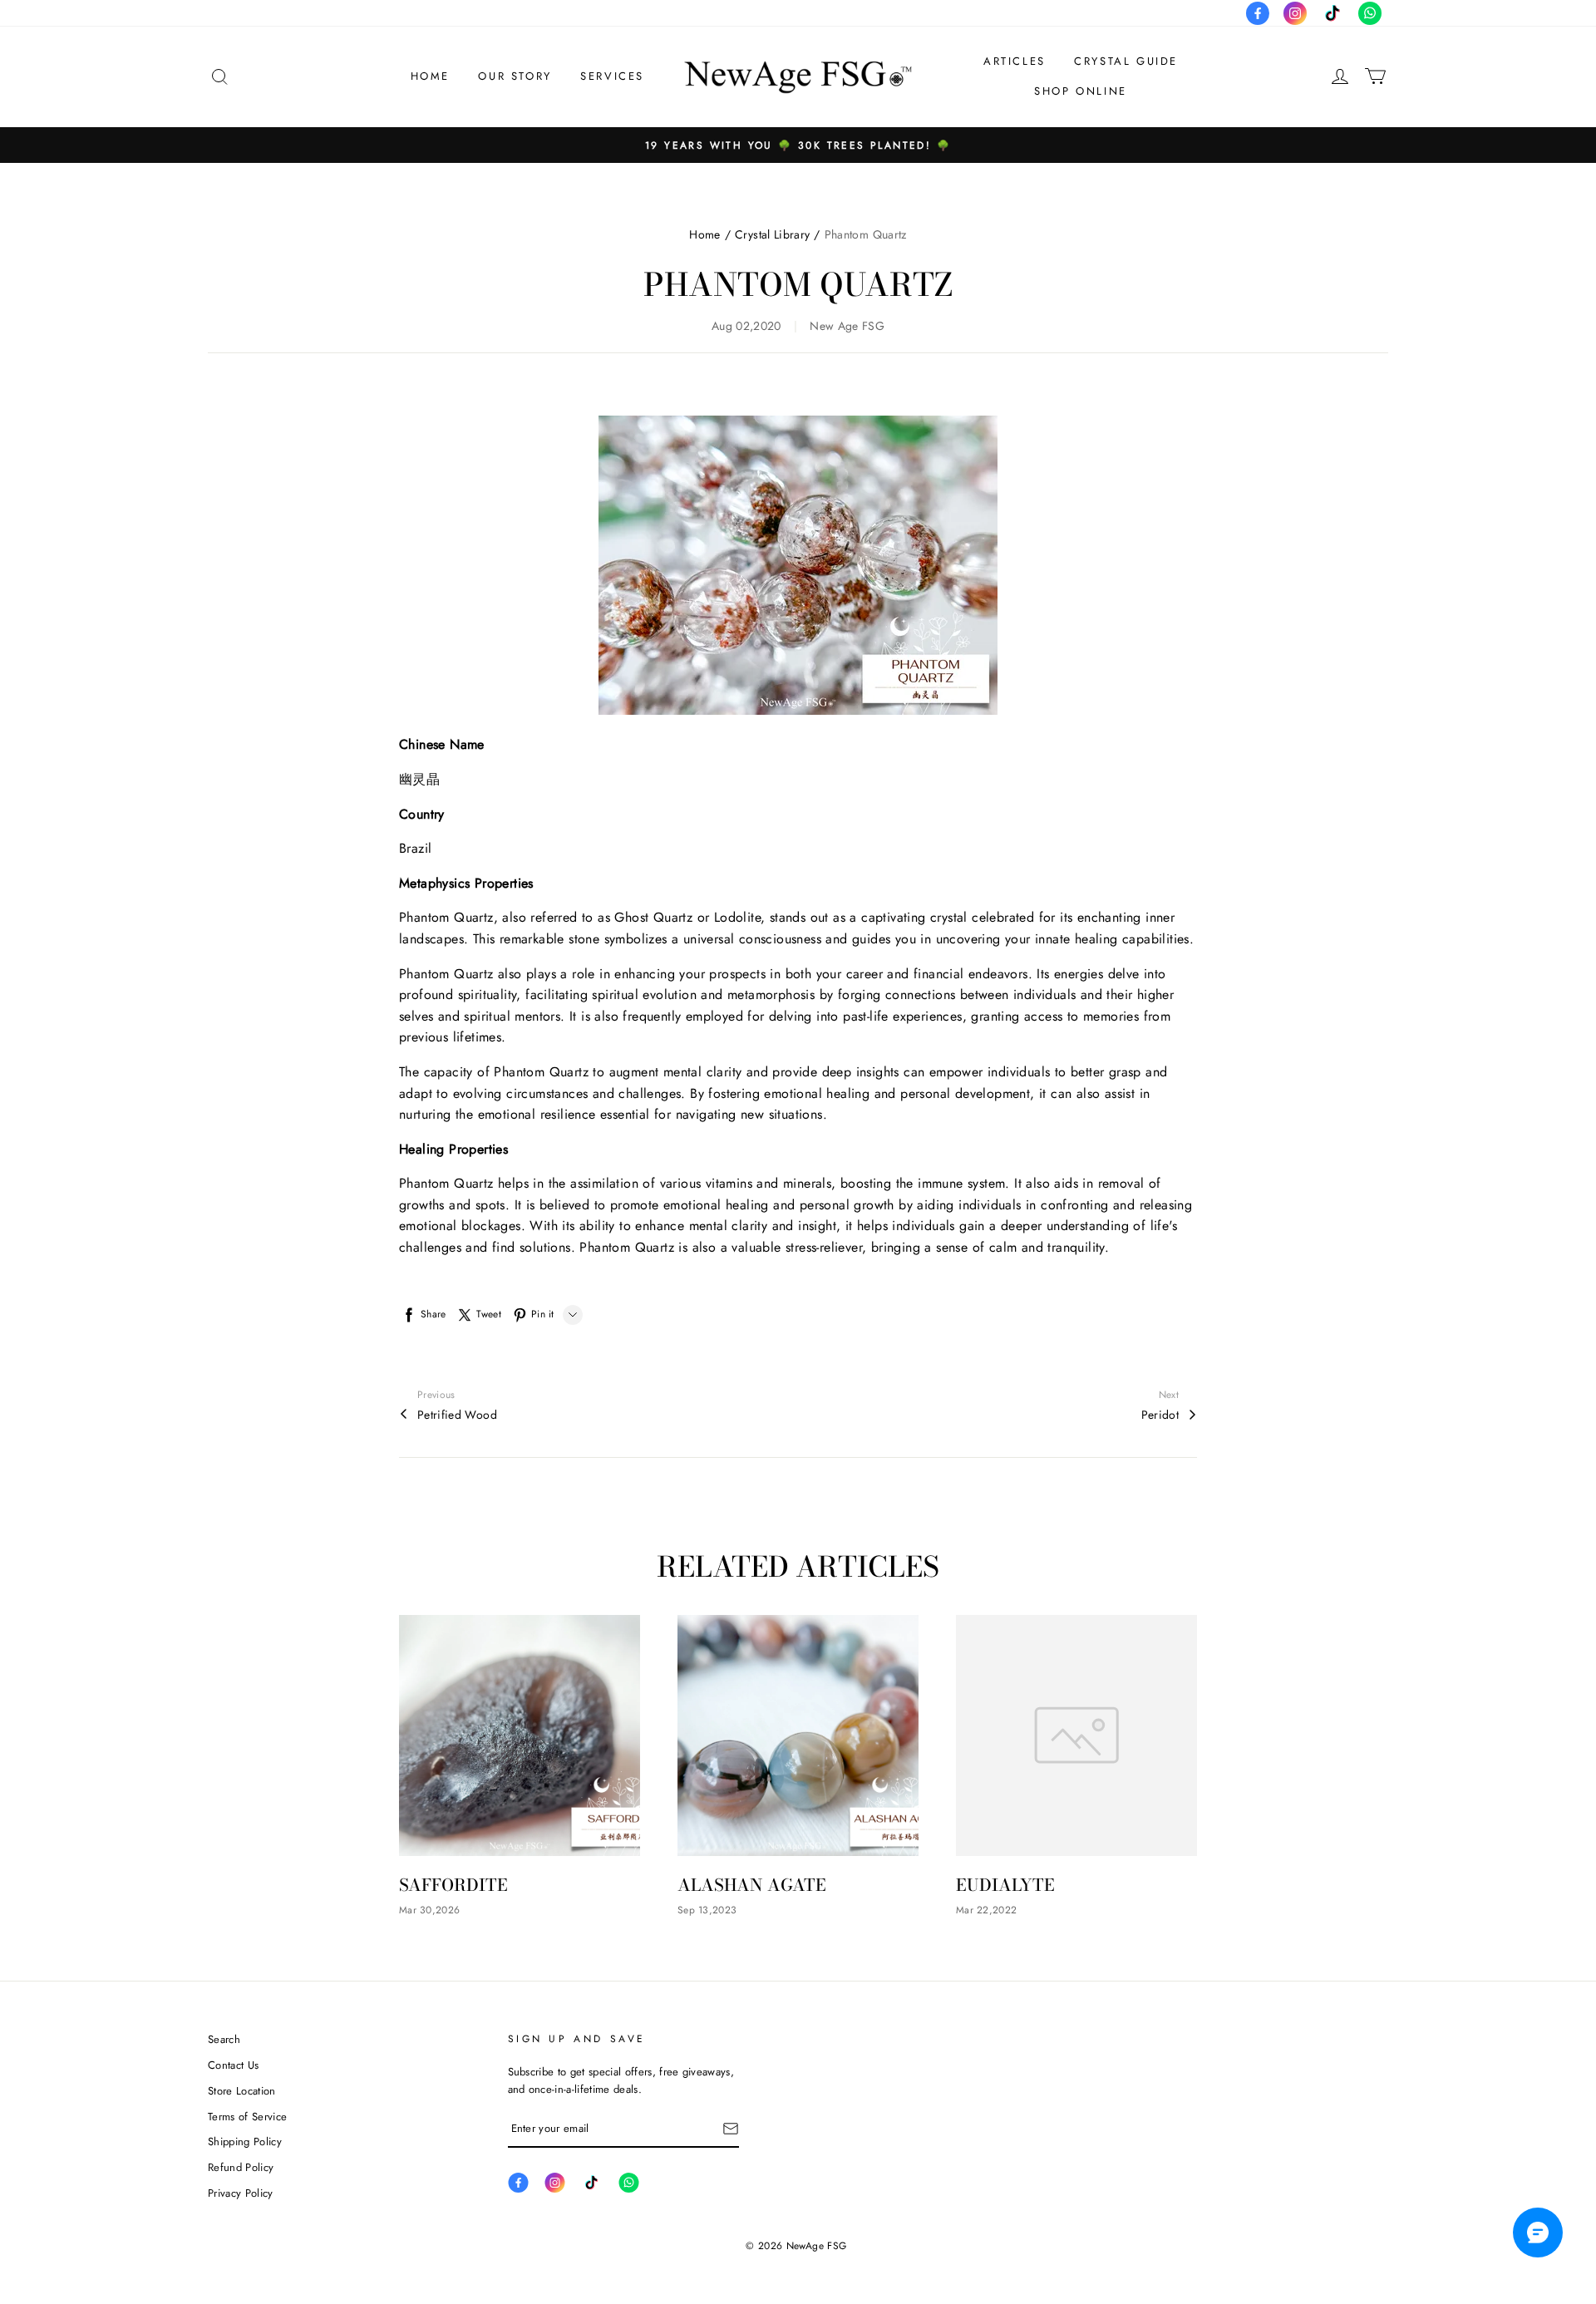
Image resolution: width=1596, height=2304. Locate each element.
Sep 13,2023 (707, 1910)
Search (224, 2039)
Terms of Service (247, 2117)
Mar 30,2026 (429, 1910)
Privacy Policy (241, 2193)
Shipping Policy (245, 2142)
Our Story (515, 76)
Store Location (242, 2091)
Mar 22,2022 (986, 1910)
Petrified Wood (457, 1415)
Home (430, 76)
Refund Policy (241, 2167)
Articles (1015, 61)
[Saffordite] (520, 1735)
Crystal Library (772, 234)
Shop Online (1081, 91)
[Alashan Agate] (798, 1735)
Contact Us (233, 2065)
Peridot (1160, 1415)
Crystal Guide (1126, 61)
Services (612, 76)
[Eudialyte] (1076, 1735)
